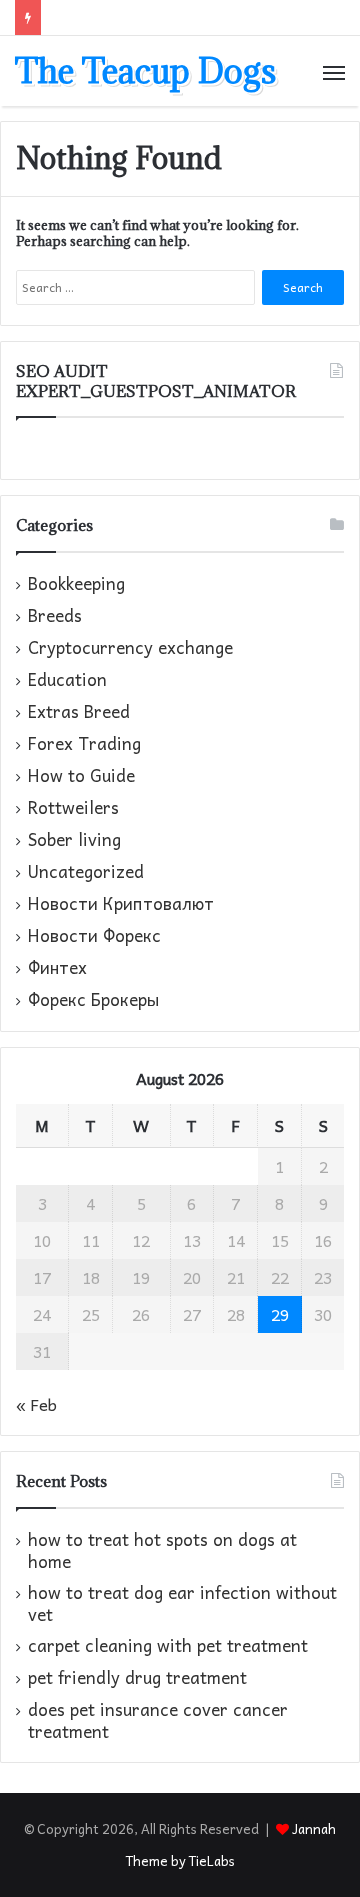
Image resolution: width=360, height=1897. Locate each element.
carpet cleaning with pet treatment (168, 1645)
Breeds (55, 616)
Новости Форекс (94, 936)
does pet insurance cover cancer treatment (158, 1720)
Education (67, 680)
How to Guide (81, 776)
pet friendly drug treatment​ (137, 1677)
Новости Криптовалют (121, 904)
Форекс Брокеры (93, 1000)
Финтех (57, 968)
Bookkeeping (76, 584)
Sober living (74, 840)
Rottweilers (73, 808)
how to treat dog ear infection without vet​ (182, 1603)
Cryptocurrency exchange (130, 648)
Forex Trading (84, 744)
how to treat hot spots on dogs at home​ (162, 1550)
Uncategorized (86, 872)
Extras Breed (79, 712)
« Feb (36, 1404)
